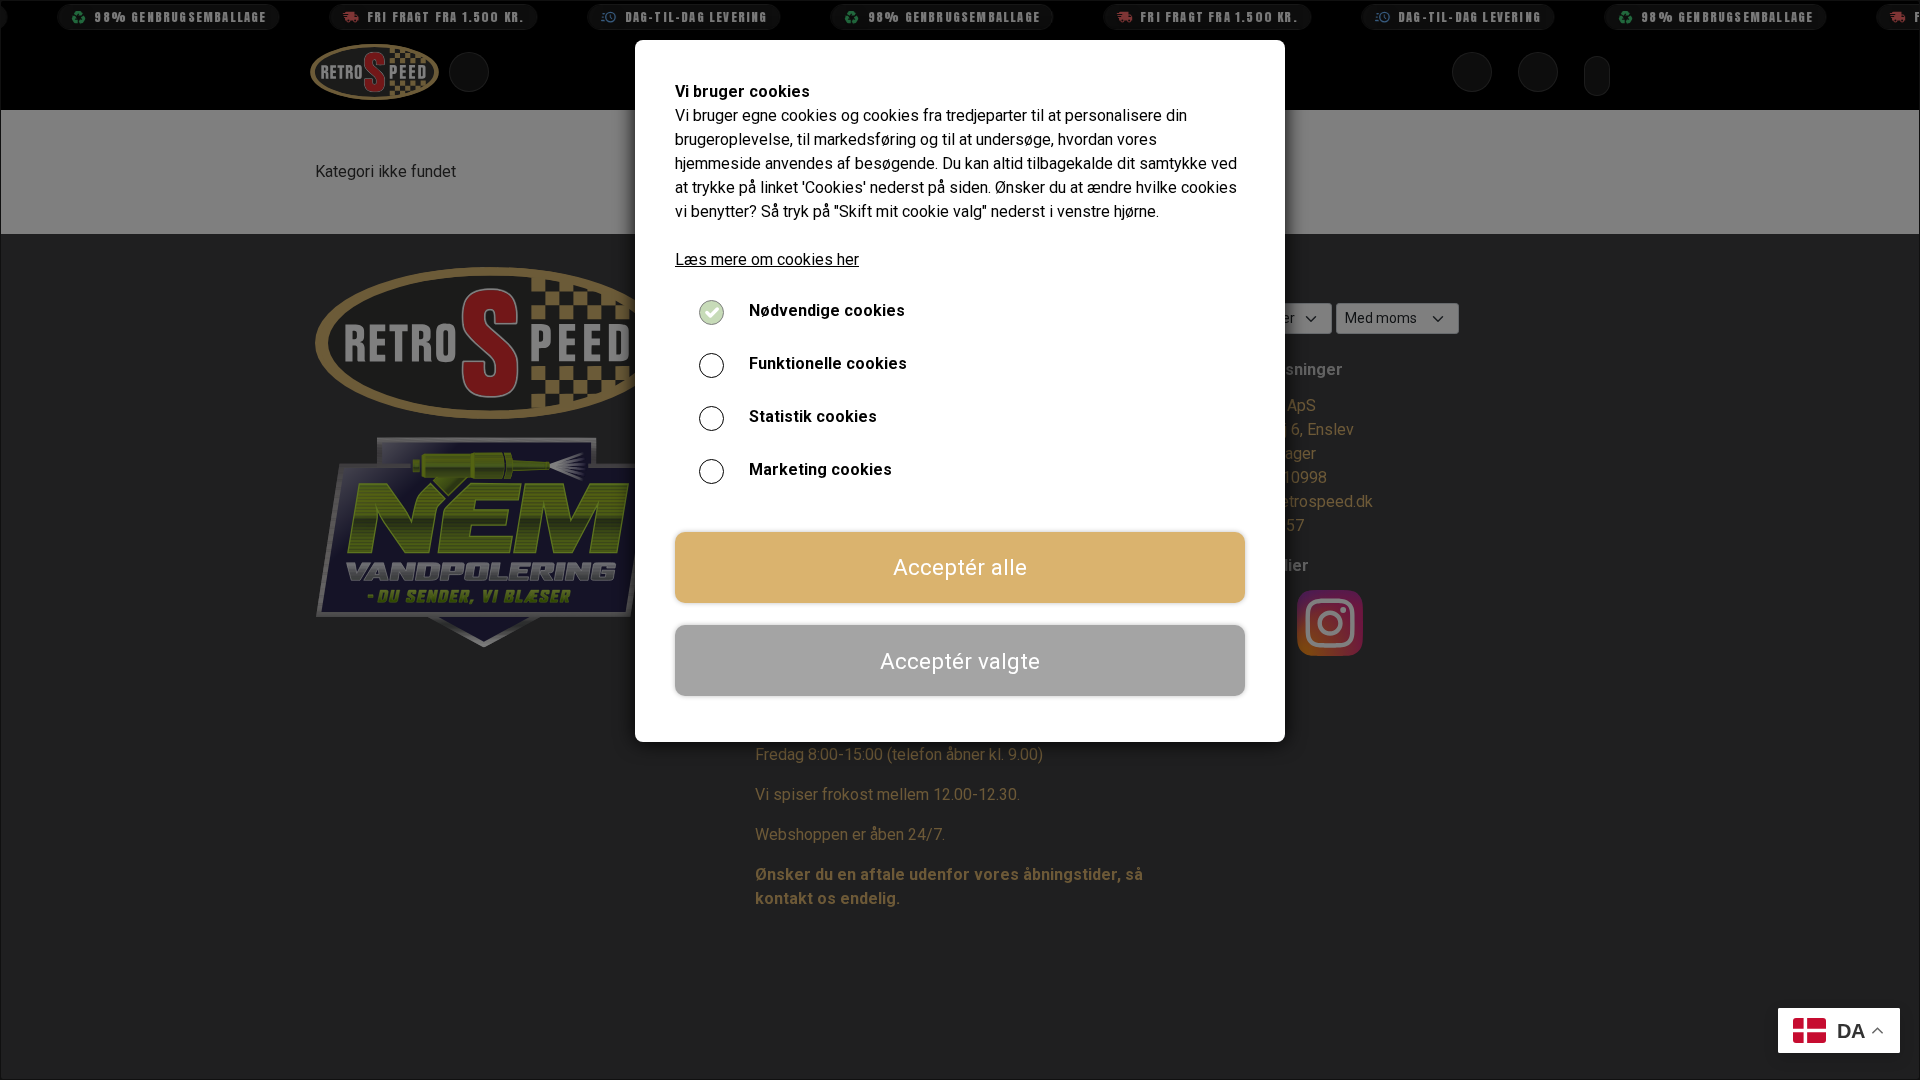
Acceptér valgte (960, 661)
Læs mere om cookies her (767, 259)
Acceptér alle (960, 567)
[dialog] (960, 540)
